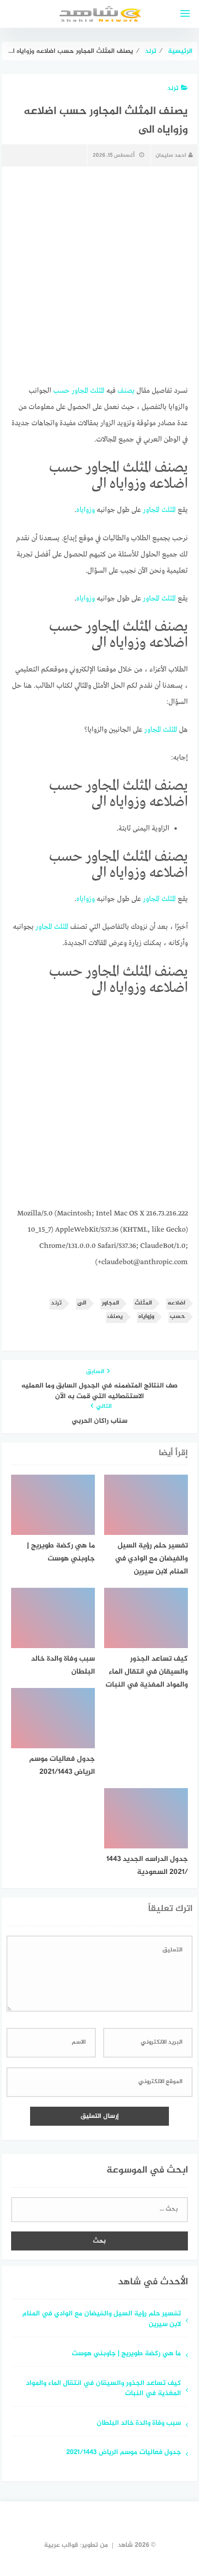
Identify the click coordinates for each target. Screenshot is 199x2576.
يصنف (126, 391)
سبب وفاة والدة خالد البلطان (139, 2424)
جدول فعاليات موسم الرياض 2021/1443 (124, 2453)
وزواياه (86, 510)
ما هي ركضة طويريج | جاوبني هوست (126, 2354)
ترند (173, 88)
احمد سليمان (171, 155)
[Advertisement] (99, 275)
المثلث (97, 391)
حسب (62, 391)
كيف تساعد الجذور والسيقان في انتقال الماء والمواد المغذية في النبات (103, 2389)
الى (82, 1303)
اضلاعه (176, 1303)
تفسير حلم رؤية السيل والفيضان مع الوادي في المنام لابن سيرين (102, 2320)
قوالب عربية (61, 2545)
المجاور (80, 391)
